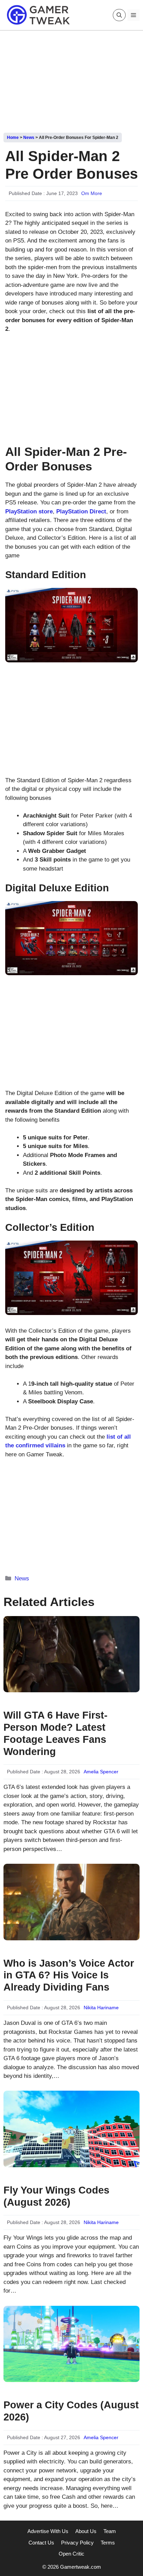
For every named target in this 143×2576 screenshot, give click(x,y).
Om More (92, 193)
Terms (108, 2543)
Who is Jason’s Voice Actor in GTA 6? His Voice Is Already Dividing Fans (69, 1975)
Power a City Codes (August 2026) (71, 2411)
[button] (119, 15)
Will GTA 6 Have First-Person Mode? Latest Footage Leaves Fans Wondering (56, 1733)
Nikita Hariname (101, 2008)
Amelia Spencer (101, 1772)
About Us (86, 2531)
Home (13, 138)
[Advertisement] (71, 79)
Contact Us (41, 2543)
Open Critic (71, 2554)
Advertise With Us (48, 2531)
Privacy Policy (77, 2543)
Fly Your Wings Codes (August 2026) (56, 2196)
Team (110, 2531)
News (29, 138)
